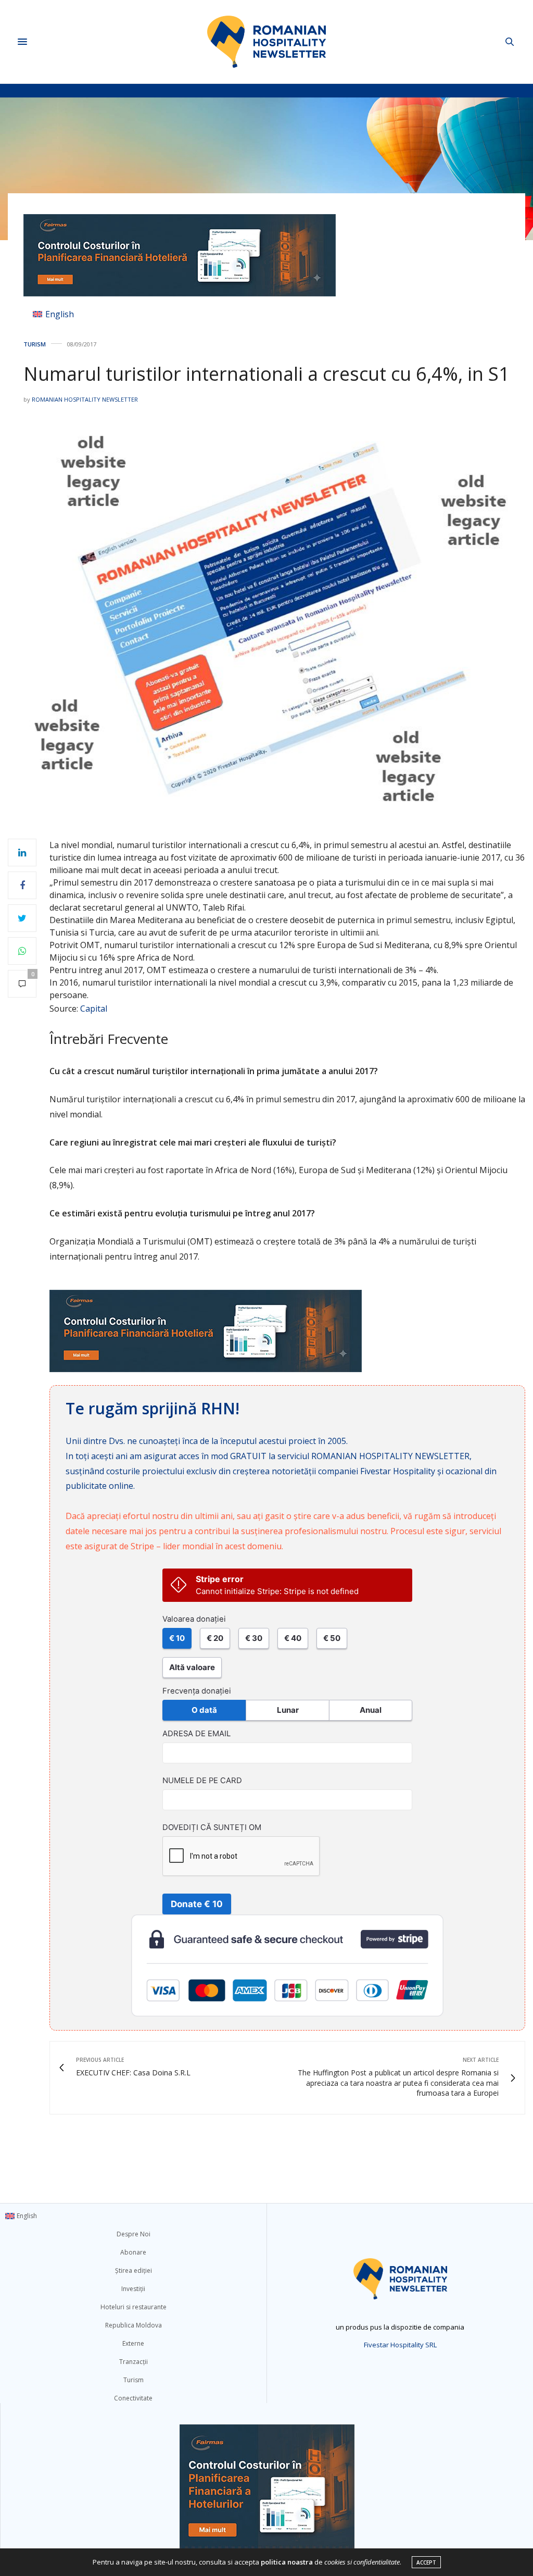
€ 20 (215, 1638)
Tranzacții (134, 2362)
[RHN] (266, 42)
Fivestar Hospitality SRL (400, 2345)
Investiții (133, 2289)
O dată (204, 1710)
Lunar (288, 1710)
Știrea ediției (134, 2270)
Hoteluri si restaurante (134, 2307)
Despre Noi (134, 2234)
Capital (94, 1009)
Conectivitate (133, 2398)
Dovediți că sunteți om (212, 1827)
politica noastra (287, 2562)
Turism (35, 344)
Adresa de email (196, 1734)
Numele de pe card (202, 1781)
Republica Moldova (134, 2325)
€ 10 (177, 1638)
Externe (133, 2343)
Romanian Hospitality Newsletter (85, 399)
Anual (371, 1710)
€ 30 (254, 1638)
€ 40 (293, 1638)
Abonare (133, 2252)
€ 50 (332, 1638)
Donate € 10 (197, 1904)
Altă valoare (192, 1667)
